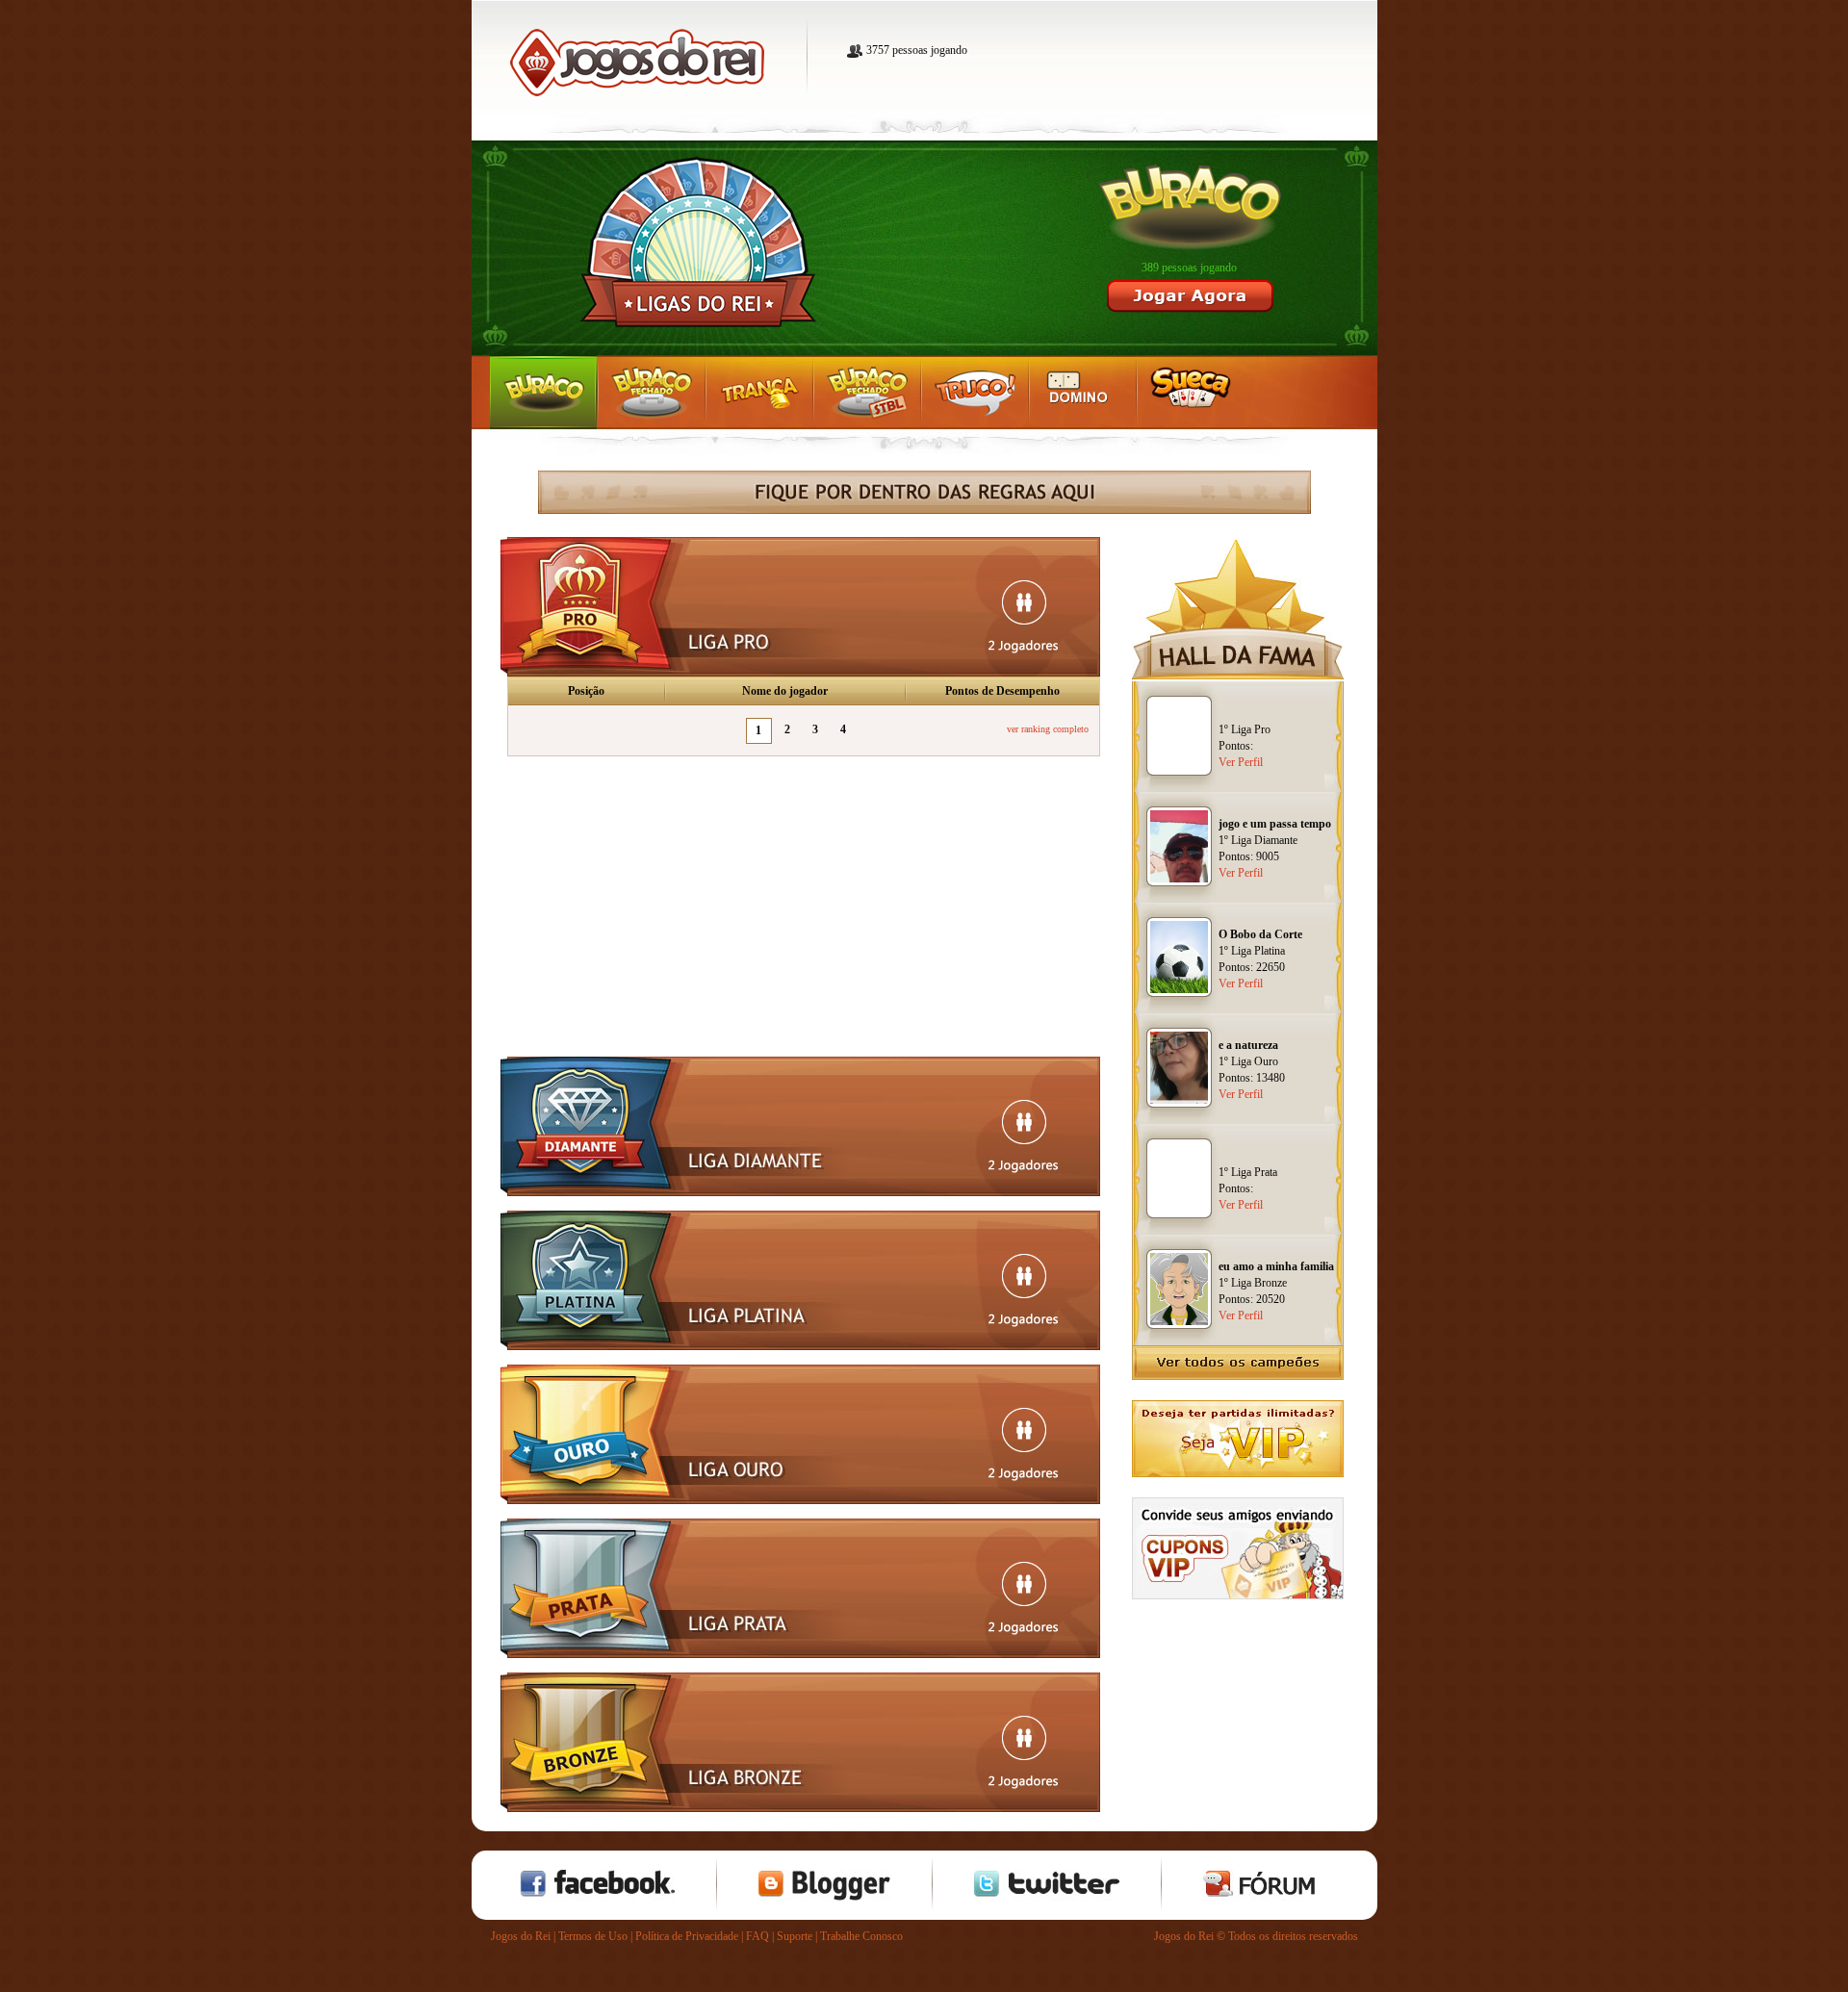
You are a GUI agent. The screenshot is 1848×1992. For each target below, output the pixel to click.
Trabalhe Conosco (861, 1936)
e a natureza (1248, 1045)
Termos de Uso (593, 1936)
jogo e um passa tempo (1275, 824)
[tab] (800, 607)
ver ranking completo (1048, 729)
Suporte (795, 1936)
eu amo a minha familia (1276, 1266)
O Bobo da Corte (1260, 934)
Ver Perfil (1241, 762)
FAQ (757, 1936)
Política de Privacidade (687, 1936)
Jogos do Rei (521, 1936)
